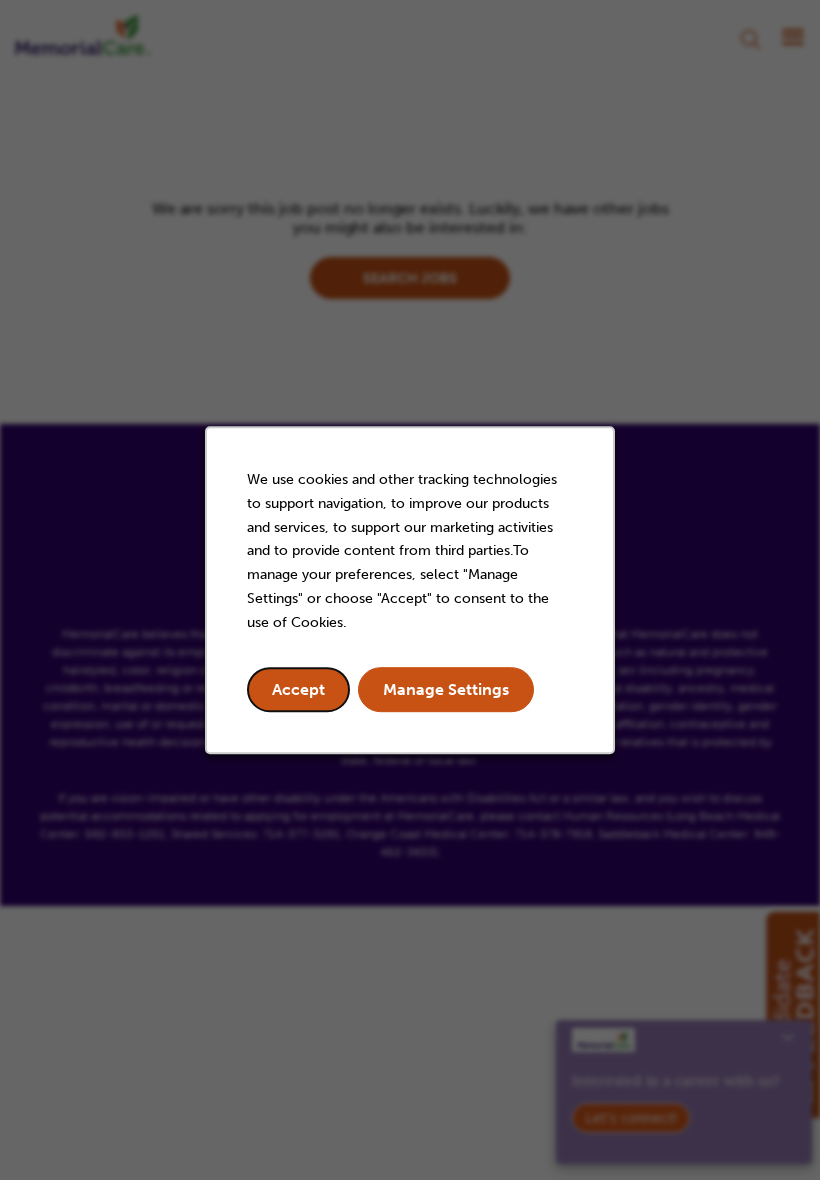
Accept (298, 689)
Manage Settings (446, 689)
